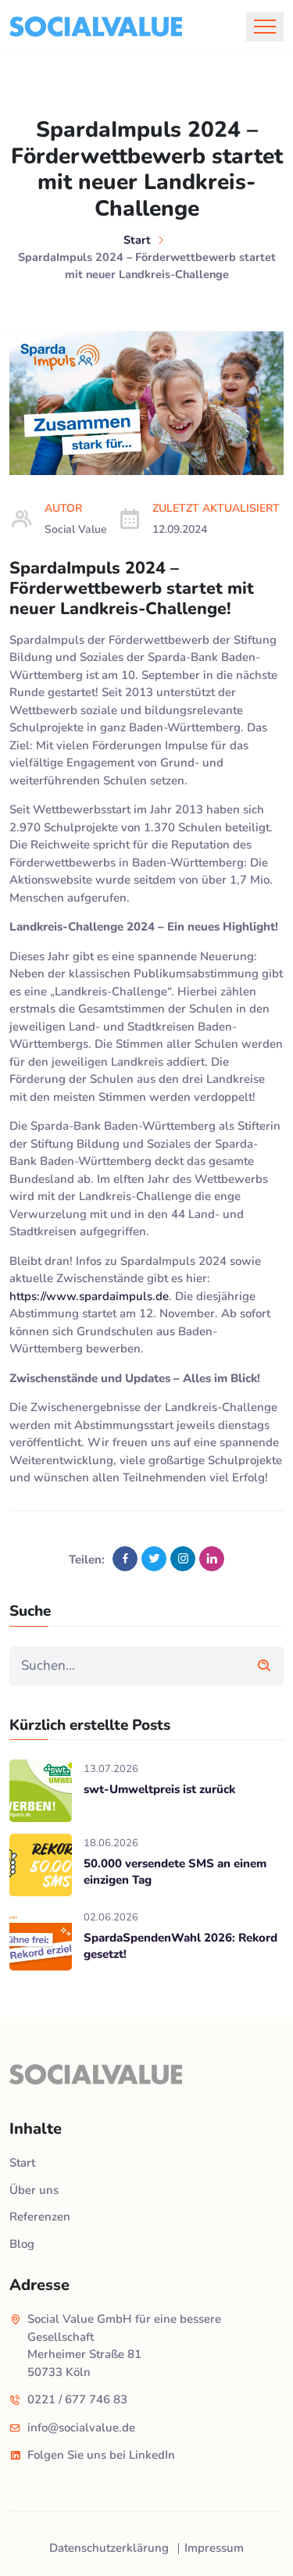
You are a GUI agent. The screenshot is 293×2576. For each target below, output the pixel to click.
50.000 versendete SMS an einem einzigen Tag (175, 1872)
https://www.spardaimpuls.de (89, 1296)
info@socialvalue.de (81, 2428)
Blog (22, 2244)
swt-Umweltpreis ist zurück (159, 1789)
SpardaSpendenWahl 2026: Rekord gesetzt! (180, 1946)
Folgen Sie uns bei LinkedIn (101, 2455)
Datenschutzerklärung (109, 2548)
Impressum (214, 2548)
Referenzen (40, 2217)
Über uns (34, 2190)
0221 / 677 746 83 (77, 2399)
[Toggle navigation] (265, 27)
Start (137, 240)
